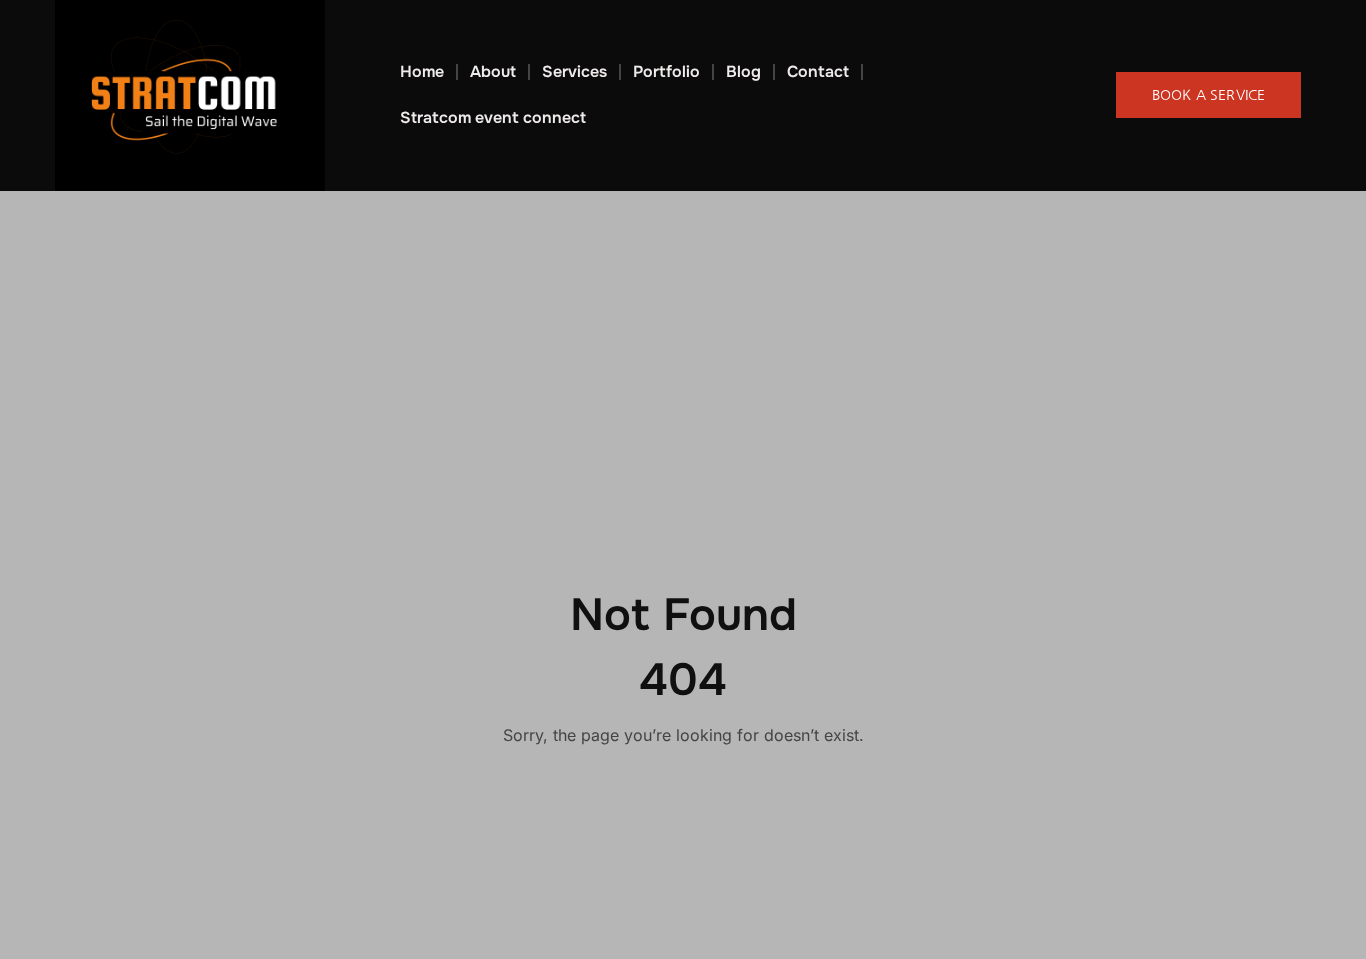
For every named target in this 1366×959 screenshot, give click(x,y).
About (493, 71)
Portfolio (666, 71)
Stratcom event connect (493, 117)
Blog (743, 71)
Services (574, 71)
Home (422, 71)
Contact (818, 71)
